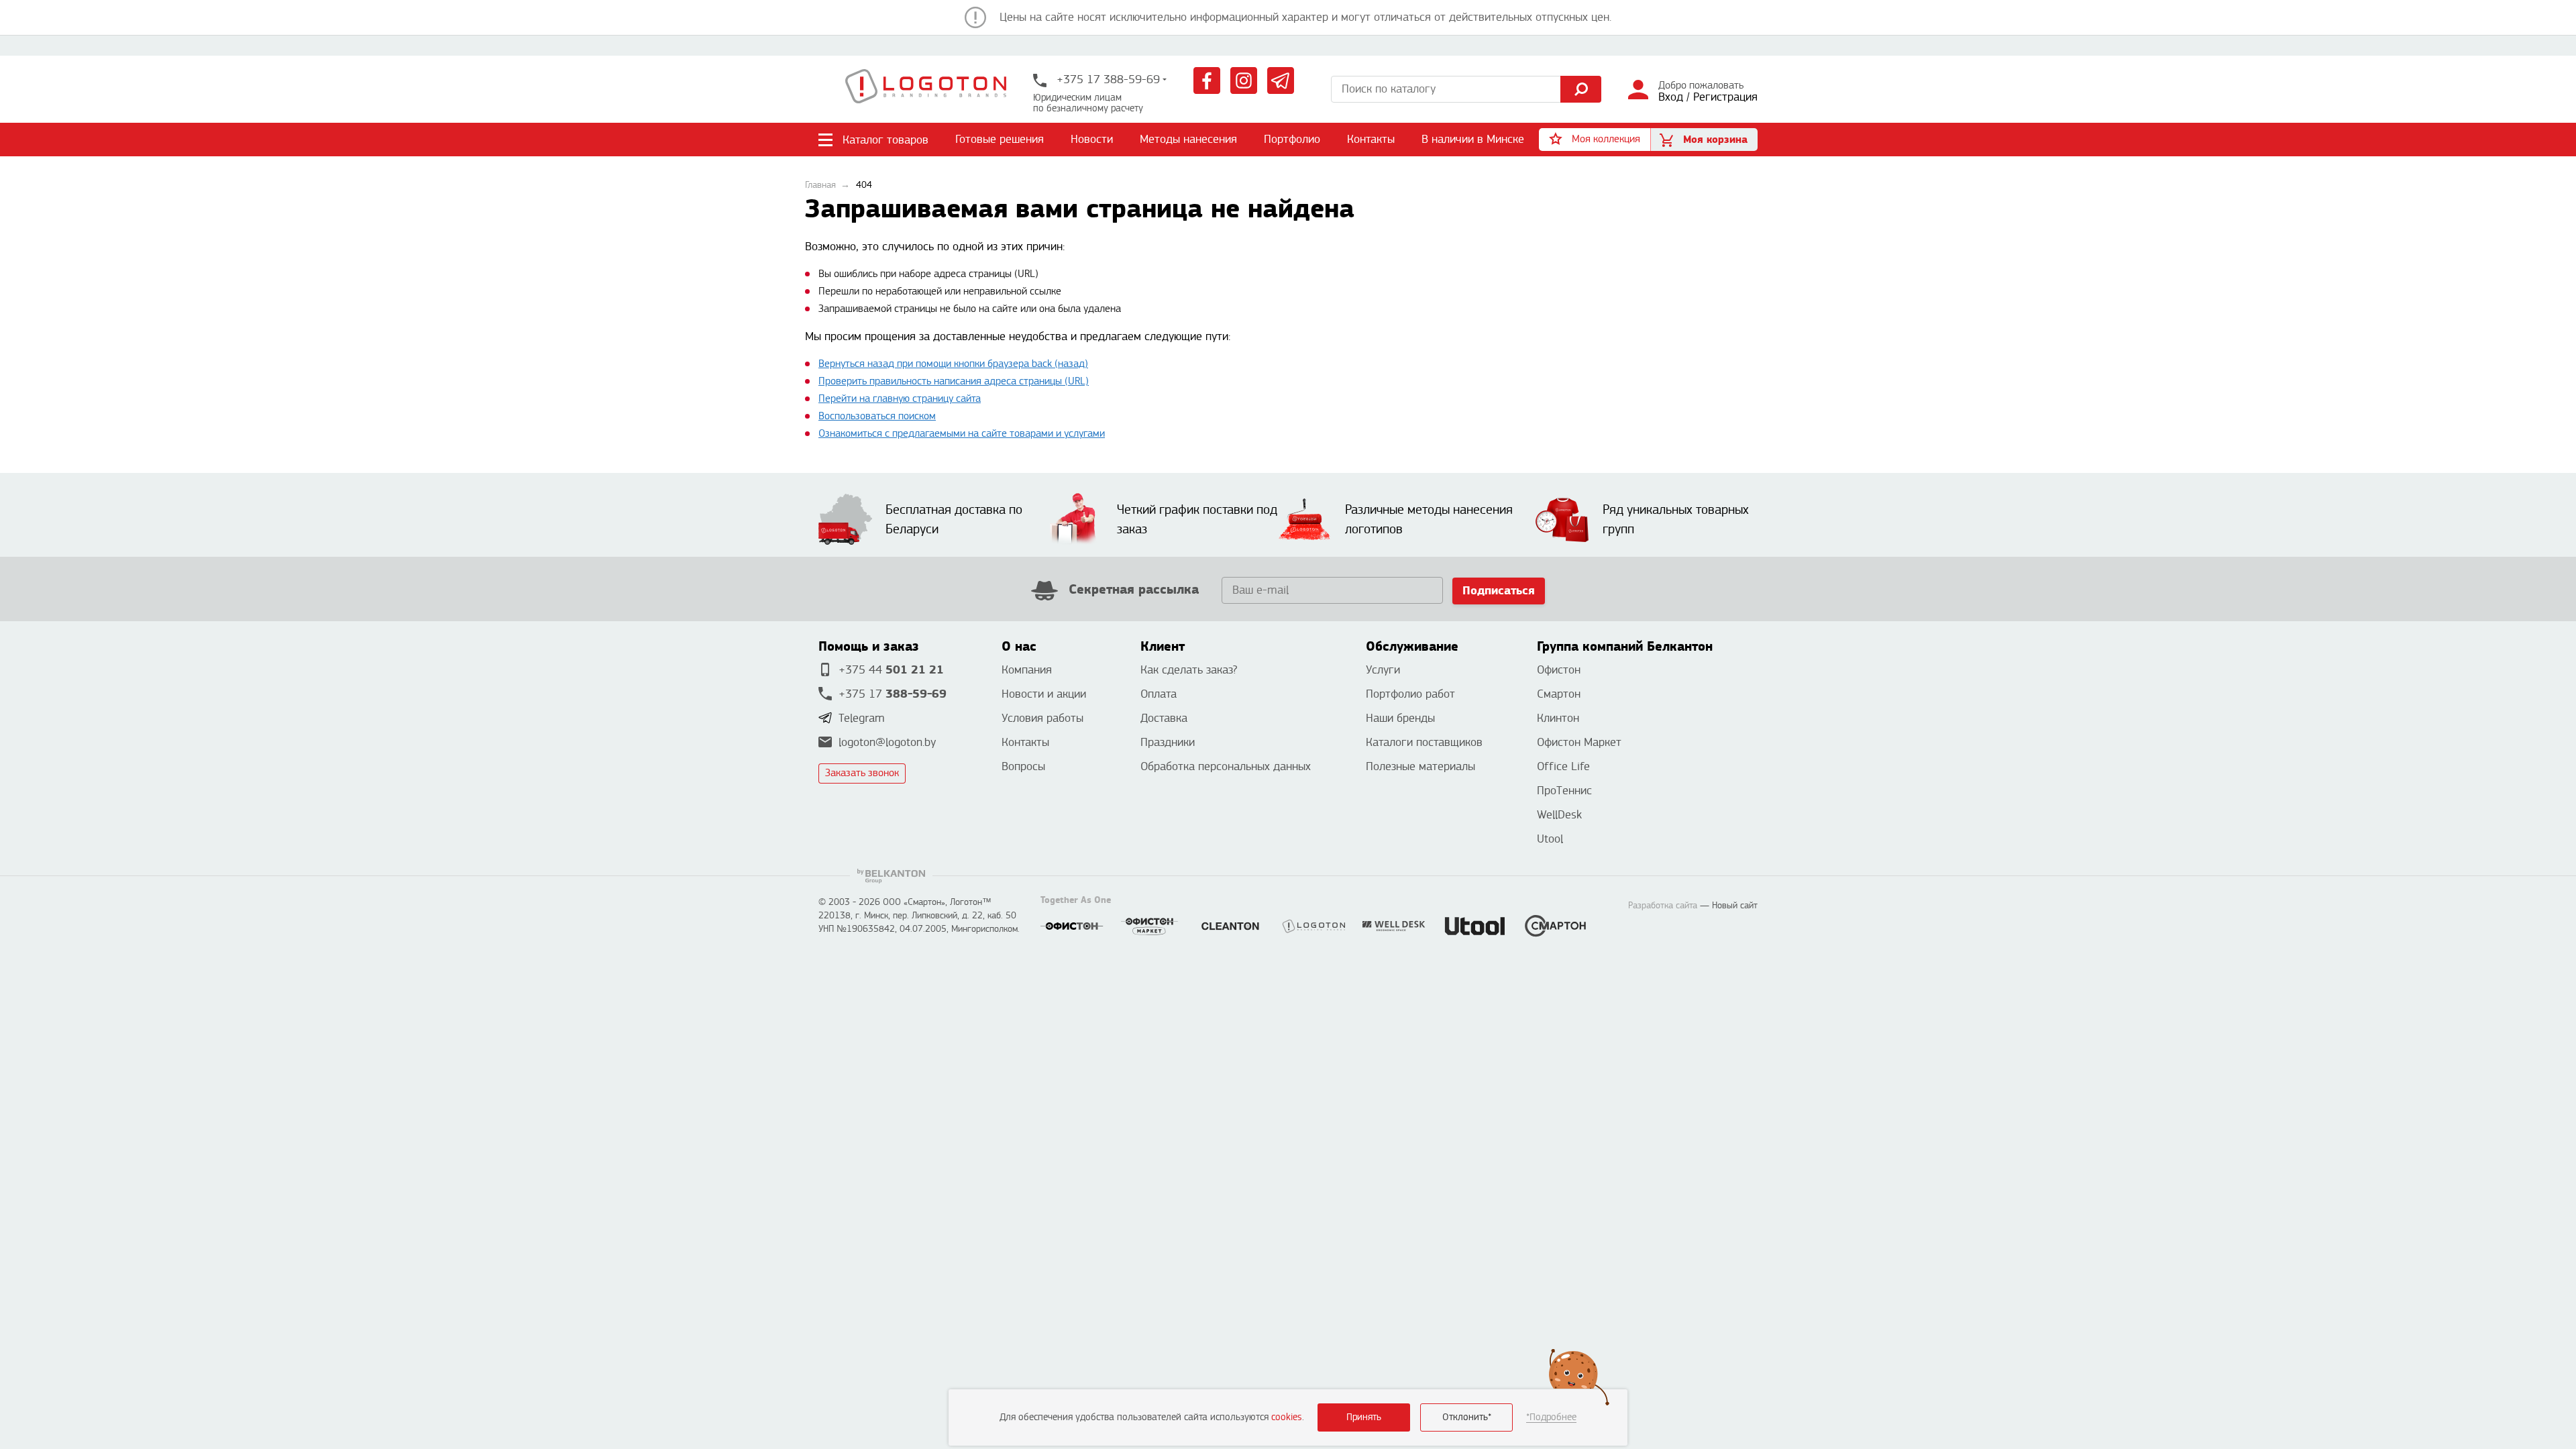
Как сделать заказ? (1189, 670)
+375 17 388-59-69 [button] (1107, 79)
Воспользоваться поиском (877, 416)
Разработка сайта (1663, 906)
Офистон (1559, 670)
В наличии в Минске (1473, 139)
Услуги (1383, 670)
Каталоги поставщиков (1424, 742)
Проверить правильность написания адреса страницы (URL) (954, 381)
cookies (1287, 1417)
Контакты (1371, 139)
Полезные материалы (1420, 766)
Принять (1364, 1417)
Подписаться (1499, 591)
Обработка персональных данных (1226, 766)
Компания (1027, 670)
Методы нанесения (1188, 139)
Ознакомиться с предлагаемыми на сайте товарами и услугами (962, 434)
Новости (1092, 139)
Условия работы (1042, 718)
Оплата (1159, 694)
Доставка (1164, 718)
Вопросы (1023, 766)
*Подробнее (1551, 1417)
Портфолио (1292, 139)
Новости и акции (1044, 694)
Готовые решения (1000, 139)
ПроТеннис (1564, 791)
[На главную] (926, 89)
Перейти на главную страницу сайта (900, 399)
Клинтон (1558, 718)
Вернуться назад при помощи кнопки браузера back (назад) (953, 364)
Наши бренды (1400, 718)
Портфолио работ (1410, 694)
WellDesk (1559, 815)
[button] (1595, 140)
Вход (1671, 97)
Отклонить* (1467, 1417)
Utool (1550, 839)
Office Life (1563, 766)
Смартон (1559, 694)
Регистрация (1725, 97)
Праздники (1168, 742)
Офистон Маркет (1579, 742)
